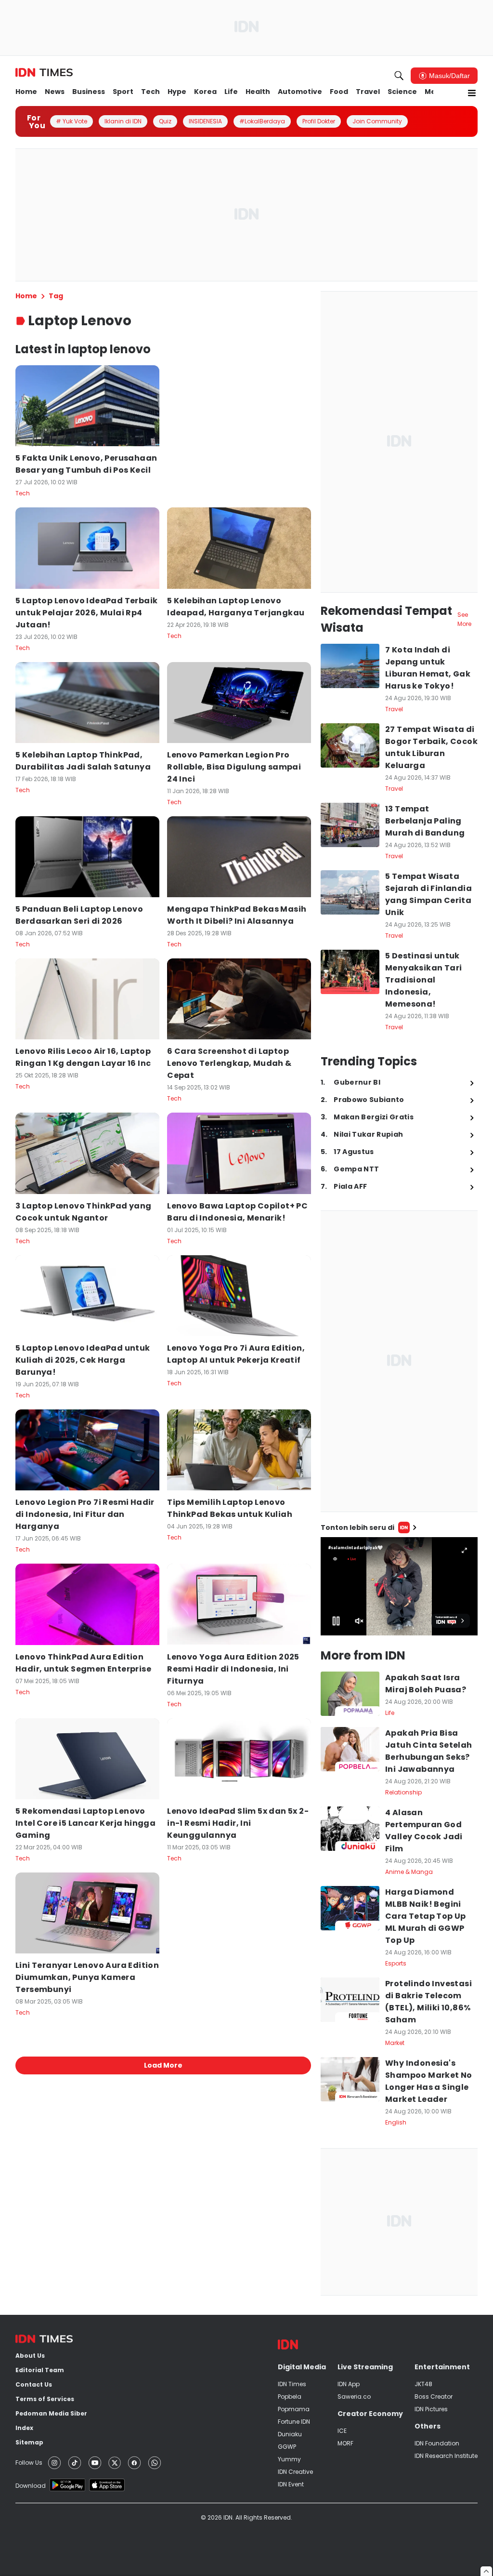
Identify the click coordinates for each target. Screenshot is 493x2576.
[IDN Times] (44, 73)
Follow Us (29, 2463)
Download (31, 2486)
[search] (399, 76)
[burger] (472, 93)
